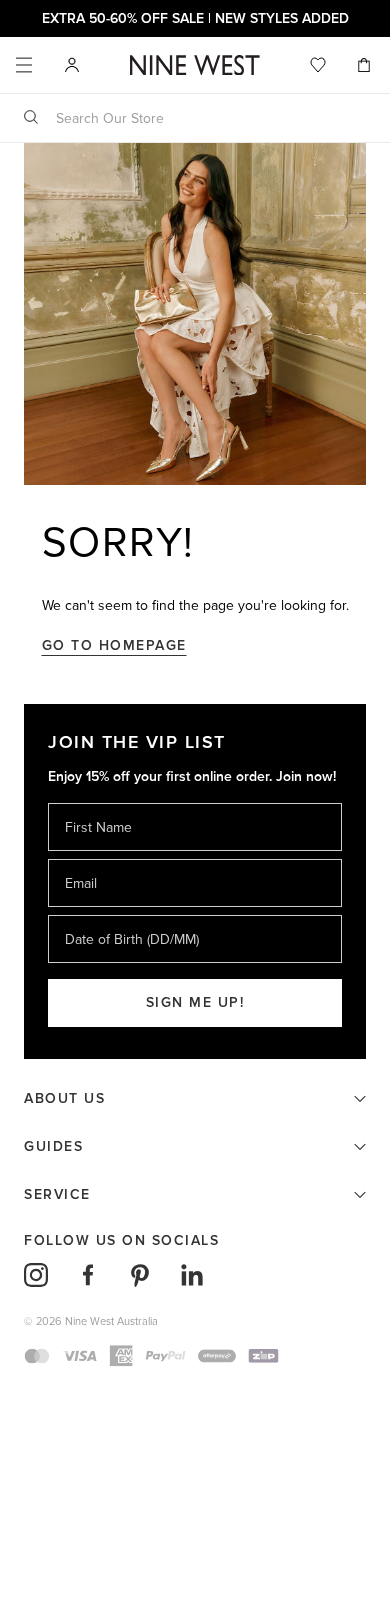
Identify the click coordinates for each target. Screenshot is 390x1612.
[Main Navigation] (24, 65)
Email (82, 858)
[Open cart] (366, 65)
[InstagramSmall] (36, 1275)
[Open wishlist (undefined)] (318, 65)
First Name (97, 802)
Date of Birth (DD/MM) (124, 914)
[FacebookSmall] (88, 1275)
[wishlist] (318, 65)
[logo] (195, 65)
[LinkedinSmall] (192, 1275)
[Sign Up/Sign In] (72, 64)
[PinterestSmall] (140, 1275)
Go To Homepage (114, 645)
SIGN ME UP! (195, 1002)
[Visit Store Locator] (72, 65)
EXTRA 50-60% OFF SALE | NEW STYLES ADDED (195, 18)
